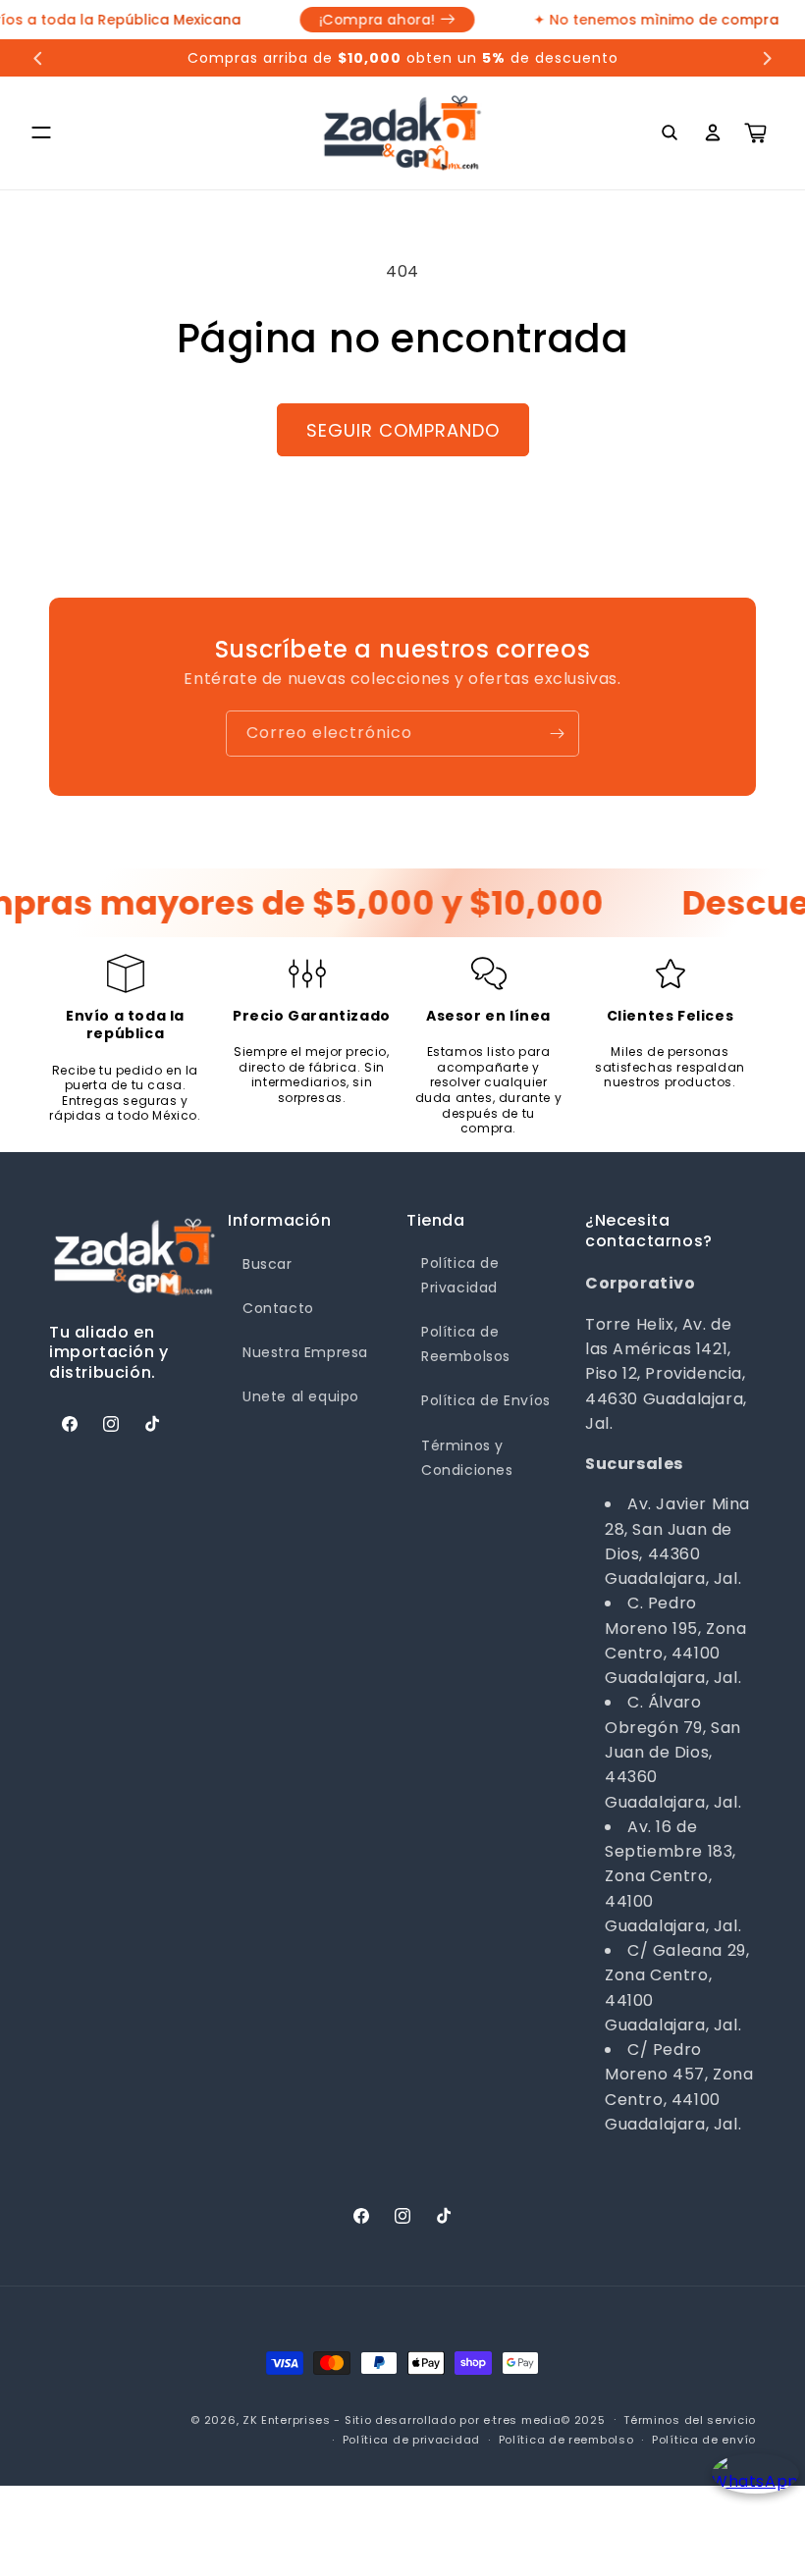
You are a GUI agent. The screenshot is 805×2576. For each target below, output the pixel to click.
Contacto (278, 1308)
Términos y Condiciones (467, 1458)
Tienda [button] (436, 1221)
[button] (41, 132)
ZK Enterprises (287, 2420)
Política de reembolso (566, 2440)
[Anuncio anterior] (38, 58)
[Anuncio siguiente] (767, 58)
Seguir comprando (403, 430)
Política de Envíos (486, 1400)
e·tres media (522, 2420)
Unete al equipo (301, 1396)
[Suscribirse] (557, 734)
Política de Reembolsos (466, 1344)
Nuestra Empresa (305, 1352)
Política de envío (704, 2440)
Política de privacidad (411, 2440)
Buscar (268, 1264)
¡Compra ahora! (364, 20)
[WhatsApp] (749, 2490)
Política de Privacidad (460, 1275)
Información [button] (280, 1221)
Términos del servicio (690, 2420)
